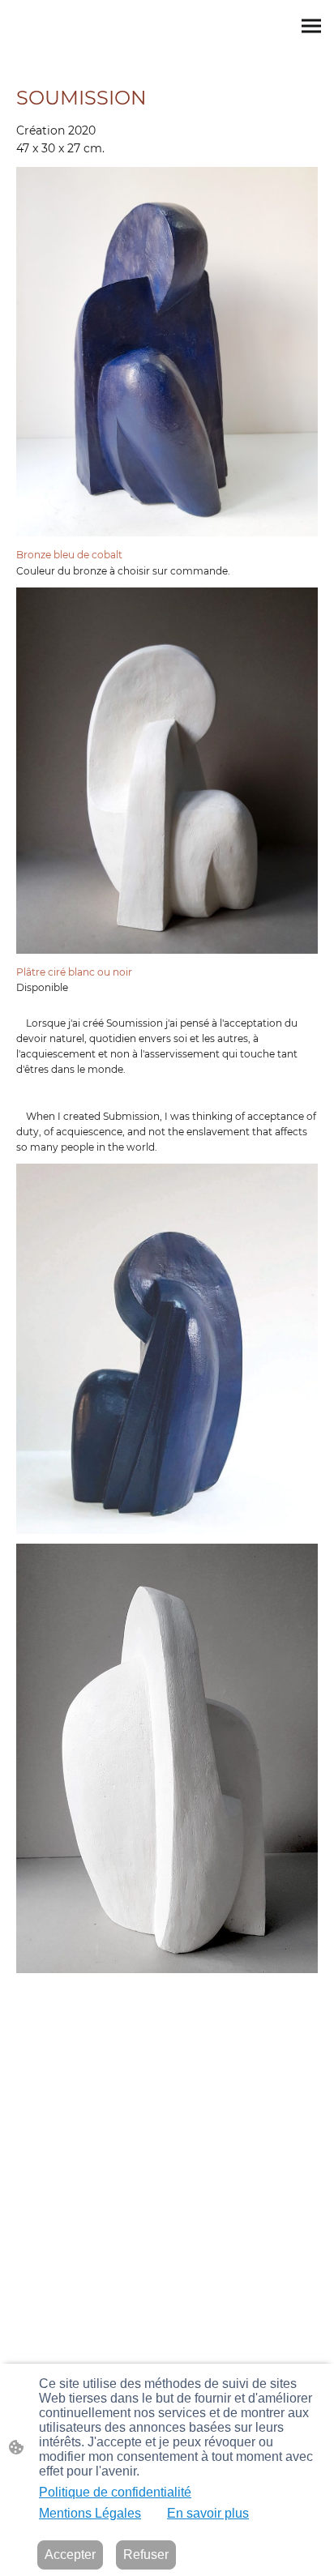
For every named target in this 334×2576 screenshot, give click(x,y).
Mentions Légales (90, 2513)
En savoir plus (208, 2513)
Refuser (146, 2555)
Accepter (70, 2555)
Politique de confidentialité (115, 2492)
